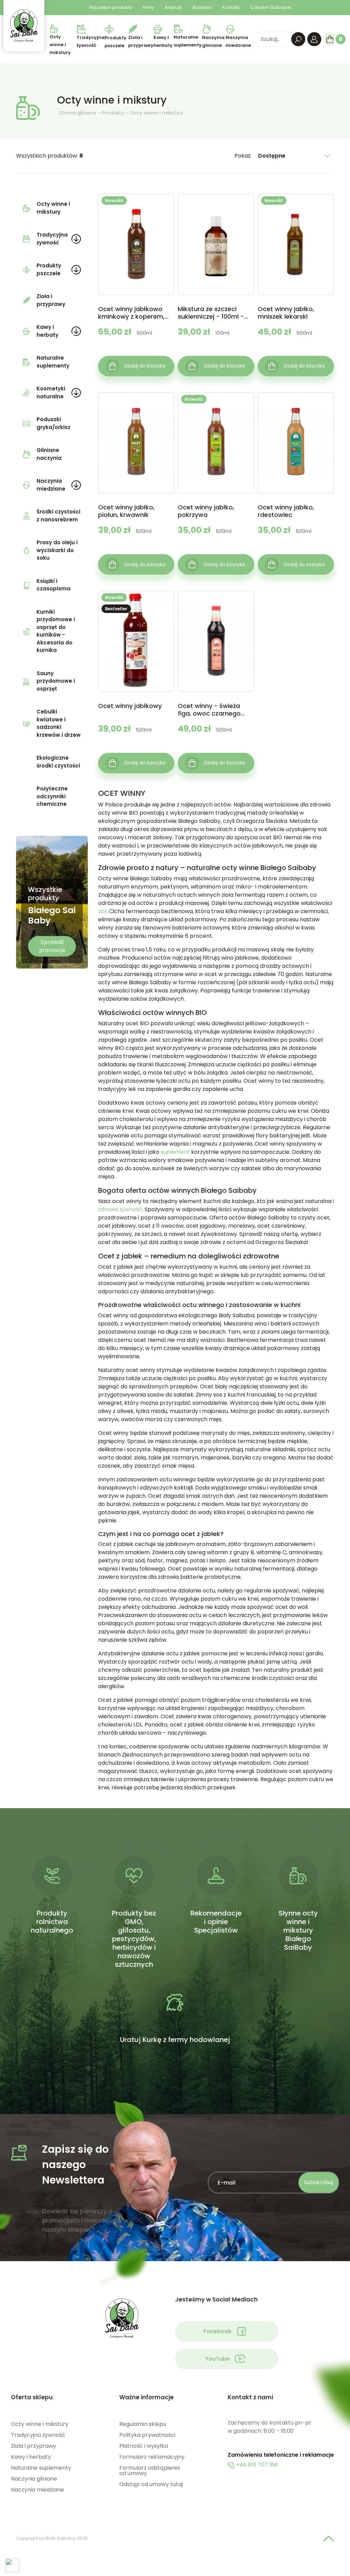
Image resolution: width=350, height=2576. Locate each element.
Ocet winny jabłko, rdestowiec (286, 511)
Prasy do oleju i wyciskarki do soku (57, 550)
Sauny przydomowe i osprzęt (56, 681)
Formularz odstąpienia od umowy (150, 2471)
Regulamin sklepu (143, 2424)
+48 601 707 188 (256, 2465)
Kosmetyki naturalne (51, 392)
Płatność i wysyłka (144, 2446)
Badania (202, 7)
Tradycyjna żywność (52, 239)
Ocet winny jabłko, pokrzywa (206, 511)
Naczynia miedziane (51, 485)
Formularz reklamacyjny (152, 2457)
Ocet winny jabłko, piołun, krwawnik (126, 511)
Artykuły (173, 7)
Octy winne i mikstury (53, 208)
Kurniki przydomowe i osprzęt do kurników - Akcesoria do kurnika (56, 631)
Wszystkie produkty (111, 7)
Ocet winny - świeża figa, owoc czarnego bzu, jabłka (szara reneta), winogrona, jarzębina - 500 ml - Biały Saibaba (209, 710)
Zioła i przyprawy (51, 300)
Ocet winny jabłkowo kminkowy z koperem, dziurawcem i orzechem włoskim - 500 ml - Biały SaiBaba (136, 313)
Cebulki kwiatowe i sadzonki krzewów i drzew (59, 723)
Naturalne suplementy (53, 362)
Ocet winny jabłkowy (130, 706)
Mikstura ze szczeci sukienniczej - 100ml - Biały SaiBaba (211, 313)
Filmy (148, 7)
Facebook (217, 2331)
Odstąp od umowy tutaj (151, 2484)
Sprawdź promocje (52, 946)
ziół (102, 911)
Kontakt (231, 7)
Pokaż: (243, 156)
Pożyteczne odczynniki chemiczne (52, 796)
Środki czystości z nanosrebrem (58, 516)
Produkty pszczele (49, 269)
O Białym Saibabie (271, 7)
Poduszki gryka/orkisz (53, 423)
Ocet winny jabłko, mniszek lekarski (286, 313)
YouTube (217, 2359)
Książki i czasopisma (53, 585)
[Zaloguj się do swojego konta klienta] (314, 39)
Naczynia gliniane (34, 2479)
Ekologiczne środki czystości (58, 762)
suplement (175, 1152)
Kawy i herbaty (48, 331)
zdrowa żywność (120, 1209)
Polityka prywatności (147, 2435)
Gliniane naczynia (49, 454)
